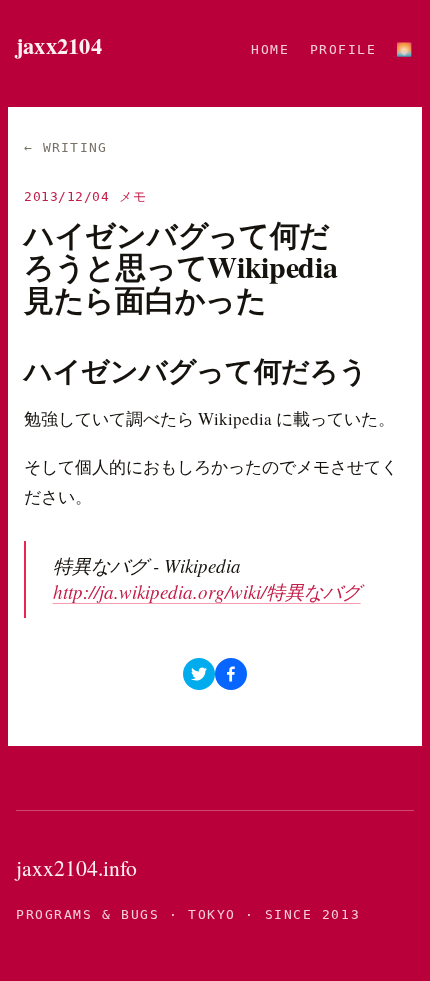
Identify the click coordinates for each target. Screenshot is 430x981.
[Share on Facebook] (231, 674)
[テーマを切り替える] (405, 49)
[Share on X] (199, 674)
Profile (343, 49)
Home (270, 49)
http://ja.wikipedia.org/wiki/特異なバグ (207, 591)
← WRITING (66, 147)
